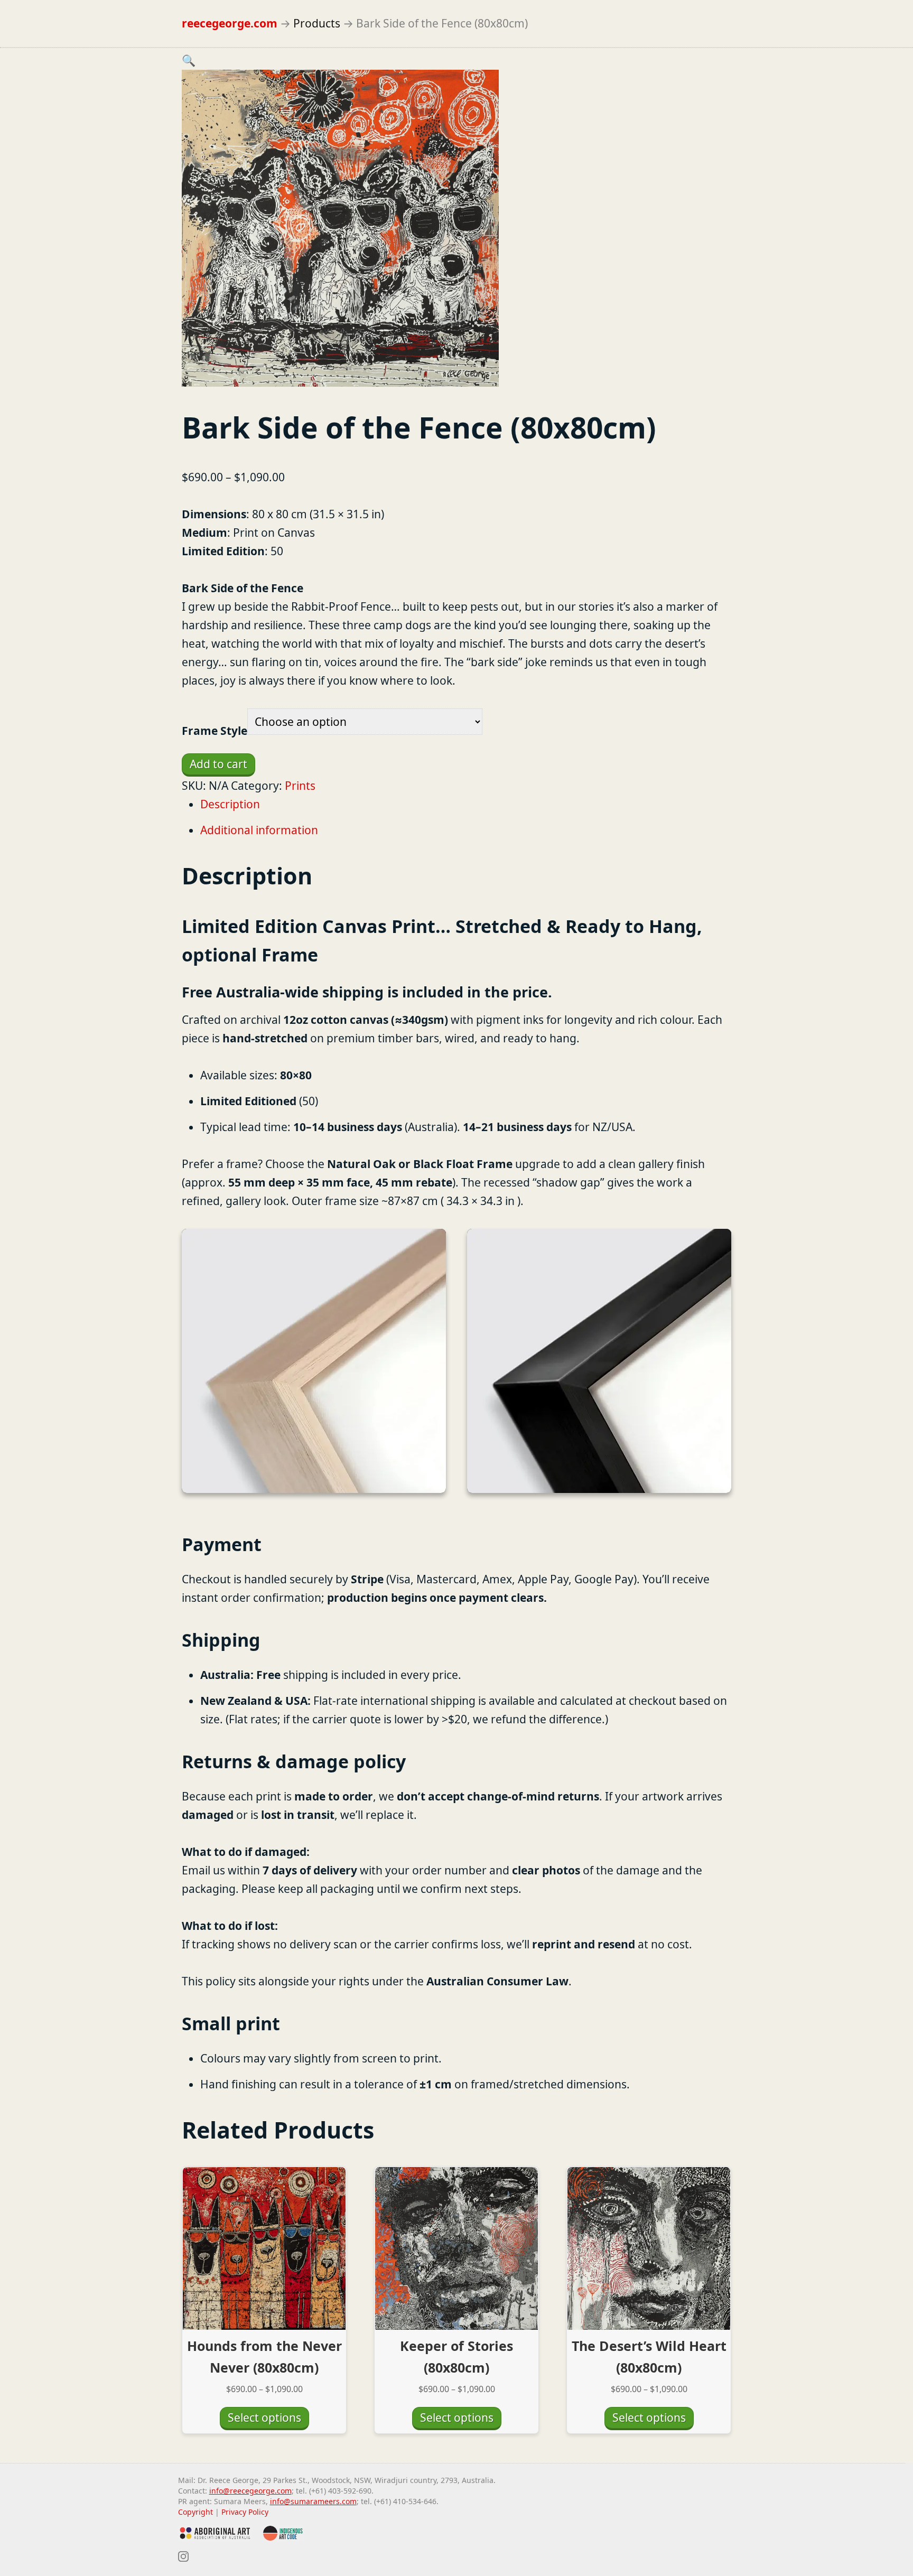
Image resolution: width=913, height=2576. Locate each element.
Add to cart (218, 764)
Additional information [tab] (259, 830)
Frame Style (215, 731)
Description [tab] (230, 804)
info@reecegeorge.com (250, 2491)
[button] (189, 60)
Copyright (195, 2512)
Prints (300, 786)
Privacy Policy (245, 2512)
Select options (264, 2418)
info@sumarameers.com (313, 2501)
